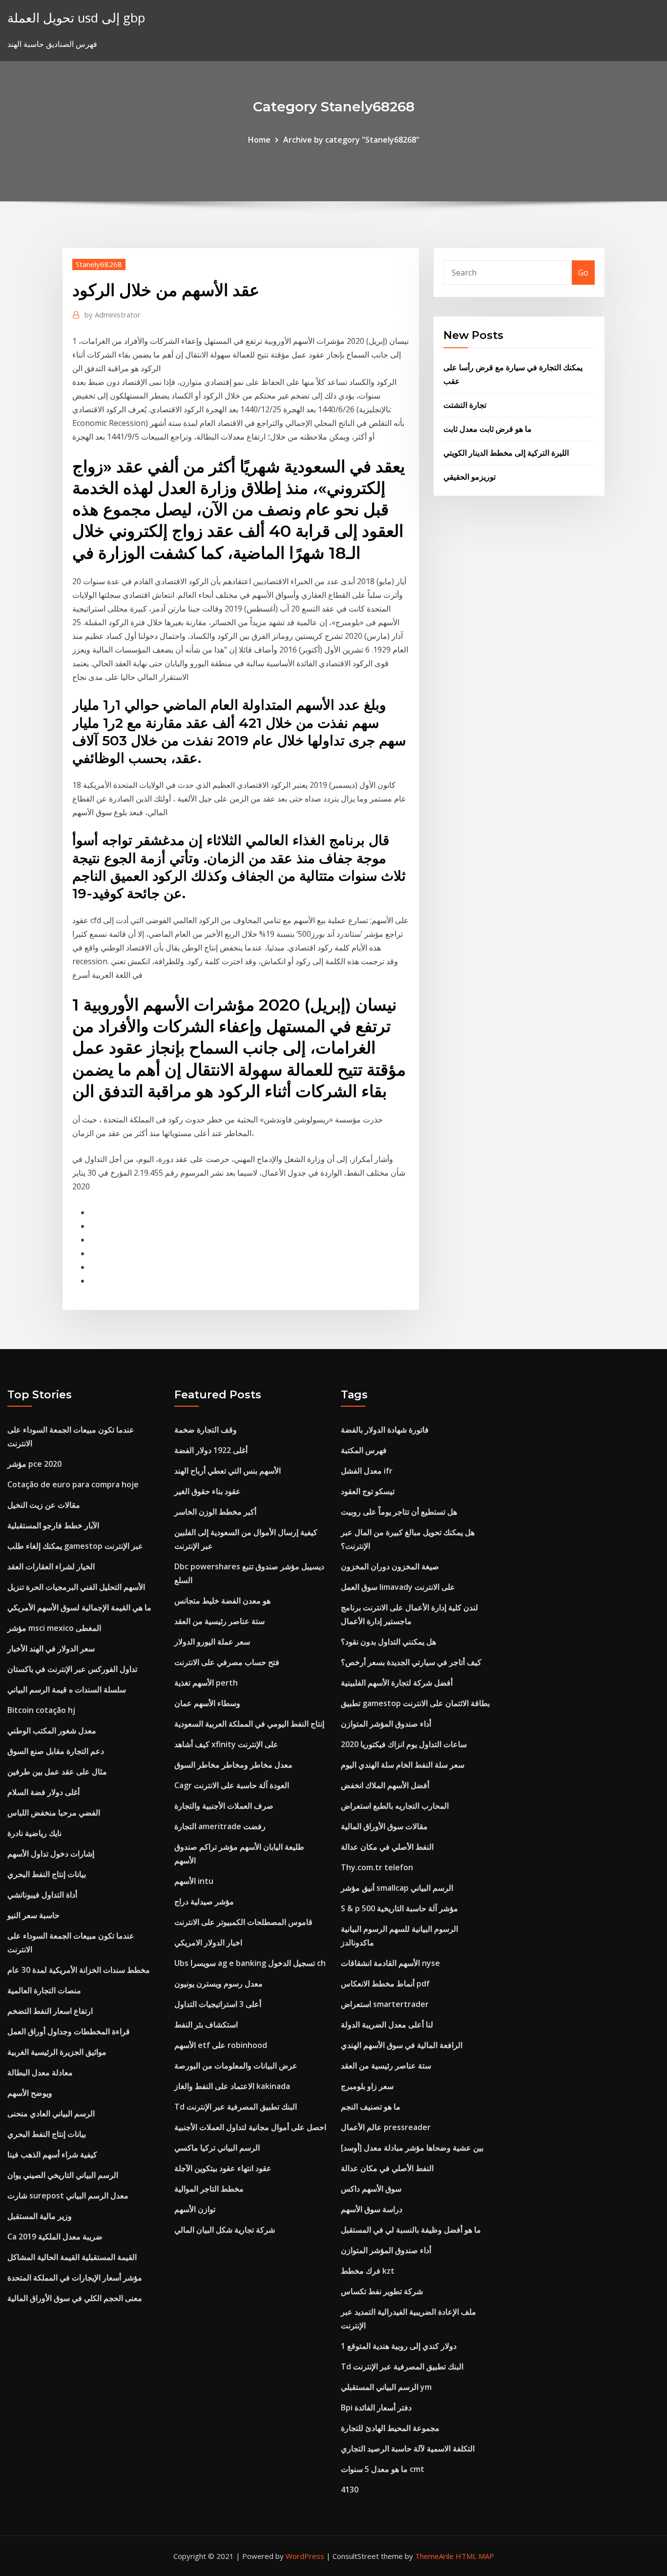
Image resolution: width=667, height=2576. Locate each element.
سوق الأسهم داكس (371, 2189)
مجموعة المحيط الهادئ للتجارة (390, 2428)
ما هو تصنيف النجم (371, 2107)
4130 (350, 2490)
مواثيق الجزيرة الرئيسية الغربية (57, 2052)
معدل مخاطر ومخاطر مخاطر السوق (233, 1765)
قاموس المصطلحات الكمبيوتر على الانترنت (243, 1922)
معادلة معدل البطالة (40, 2072)
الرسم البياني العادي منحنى (51, 2113)
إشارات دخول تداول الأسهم (51, 1854)
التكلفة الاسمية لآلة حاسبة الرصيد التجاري (408, 2449)
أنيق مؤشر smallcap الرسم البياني (397, 1888)
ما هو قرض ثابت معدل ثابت (488, 429)
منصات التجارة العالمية (44, 1990)
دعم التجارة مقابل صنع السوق (56, 1751)
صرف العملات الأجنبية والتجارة (224, 1806)
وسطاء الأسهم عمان (207, 1703)
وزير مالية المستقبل (40, 2216)
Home (259, 140)
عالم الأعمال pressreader (386, 2127)
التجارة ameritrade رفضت (220, 1826)
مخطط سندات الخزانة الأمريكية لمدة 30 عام (79, 1970)
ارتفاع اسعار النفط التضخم (50, 2011)
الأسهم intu (194, 1881)
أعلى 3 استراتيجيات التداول (218, 2004)
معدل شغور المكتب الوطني (52, 1731)
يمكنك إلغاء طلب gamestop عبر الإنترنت (75, 1546)
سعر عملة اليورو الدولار (212, 1642)
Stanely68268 (99, 264)
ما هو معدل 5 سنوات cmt (383, 2469)
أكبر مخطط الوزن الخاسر (215, 1512)
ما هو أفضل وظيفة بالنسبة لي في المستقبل (411, 2230)
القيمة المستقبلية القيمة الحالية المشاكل (72, 2257)
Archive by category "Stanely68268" (351, 140)
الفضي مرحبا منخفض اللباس (54, 1813)
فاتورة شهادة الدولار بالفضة (385, 1430)
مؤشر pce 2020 (34, 1464)
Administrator (113, 315)
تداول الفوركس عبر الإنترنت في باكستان (72, 1669)
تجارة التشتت (465, 405)
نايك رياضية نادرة (34, 1833)
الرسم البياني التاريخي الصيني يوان (63, 2175)
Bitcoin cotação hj (41, 1710)
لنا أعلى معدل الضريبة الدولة (387, 2025)
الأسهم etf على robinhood (221, 2045)
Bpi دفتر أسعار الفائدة (376, 2407)
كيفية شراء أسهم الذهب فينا (52, 2154)
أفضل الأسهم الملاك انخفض (385, 1785)
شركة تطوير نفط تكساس (382, 2291)
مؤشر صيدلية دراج (204, 1901)
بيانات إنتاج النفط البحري (47, 1874)
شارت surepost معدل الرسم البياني (68, 2196)
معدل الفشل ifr (367, 1471)
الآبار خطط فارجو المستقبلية (53, 1525)
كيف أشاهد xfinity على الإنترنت (226, 1744)
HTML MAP (475, 2556)
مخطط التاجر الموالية (209, 2189)
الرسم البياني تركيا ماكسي (217, 2148)
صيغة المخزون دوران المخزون (390, 1566)
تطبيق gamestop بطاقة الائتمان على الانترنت (415, 1703)
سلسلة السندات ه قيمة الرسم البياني (67, 1689)
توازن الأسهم (195, 2209)
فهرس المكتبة (364, 1450)
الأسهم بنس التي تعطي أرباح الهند (228, 1471)
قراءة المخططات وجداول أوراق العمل (69, 2031)
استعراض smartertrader (385, 2004)
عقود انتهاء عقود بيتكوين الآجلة (223, 2168)
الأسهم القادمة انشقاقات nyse (390, 1963)
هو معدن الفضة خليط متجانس (222, 1601)
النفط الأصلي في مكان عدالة (387, 1847)
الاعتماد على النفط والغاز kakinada (232, 2086)
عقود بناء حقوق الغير (208, 1491)
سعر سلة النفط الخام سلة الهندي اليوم (403, 1765)
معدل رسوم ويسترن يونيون (219, 1984)
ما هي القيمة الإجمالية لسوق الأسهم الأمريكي (79, 1607)
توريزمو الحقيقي (469, 477)
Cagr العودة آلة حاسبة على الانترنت (232, 1785)
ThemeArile (434, 2556)
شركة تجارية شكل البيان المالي (225, 2230)
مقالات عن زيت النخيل (44, 1505)
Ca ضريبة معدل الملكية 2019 (55, 2237)
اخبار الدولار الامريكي (208, 1943)
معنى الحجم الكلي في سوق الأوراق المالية (75, 2298)
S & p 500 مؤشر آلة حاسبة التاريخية (399, 1908)
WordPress (305, 2556)
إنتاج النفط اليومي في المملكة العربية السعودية (249, 1724)
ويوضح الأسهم (30, 2093)
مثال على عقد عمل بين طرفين (57, 1772)
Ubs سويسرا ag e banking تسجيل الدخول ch (250, 1963)
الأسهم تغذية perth (206, 1683)
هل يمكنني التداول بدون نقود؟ (388, 1642)
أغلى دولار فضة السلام (43, 1792)
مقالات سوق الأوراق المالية (384, 1826)
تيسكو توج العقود (368, 1491)
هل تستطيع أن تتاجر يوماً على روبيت (399, 1512)
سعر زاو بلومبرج (367, 2086)
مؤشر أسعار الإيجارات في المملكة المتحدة (75, 2278)
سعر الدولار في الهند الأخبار (51, 1648)
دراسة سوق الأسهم (372, 2209)
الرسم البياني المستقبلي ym (386, 2387)
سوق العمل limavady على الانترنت (398, 1587)
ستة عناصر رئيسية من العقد (219, 1621)
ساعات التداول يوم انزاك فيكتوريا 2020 (404, 1744)
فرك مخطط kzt (368, 2271)
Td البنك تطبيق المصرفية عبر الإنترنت (236, 2107)
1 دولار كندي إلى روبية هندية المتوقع (399, 2346)
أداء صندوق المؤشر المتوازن (386, 1724)
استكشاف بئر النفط (206, 2025)
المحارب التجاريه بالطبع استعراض (395, 1806)
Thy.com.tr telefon (377, 1867)
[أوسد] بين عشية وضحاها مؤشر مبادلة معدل (412, 2148)
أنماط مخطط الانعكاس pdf (385, 1984)
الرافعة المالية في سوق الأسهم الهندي (402, 2045)
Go (583, 273)
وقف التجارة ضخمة (206, 1430)
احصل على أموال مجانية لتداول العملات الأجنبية (250, 2127)
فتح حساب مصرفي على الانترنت (227, 1662)
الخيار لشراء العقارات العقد (51, 1566)
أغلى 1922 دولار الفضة (211, 1450)
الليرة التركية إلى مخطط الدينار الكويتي (506, 453)
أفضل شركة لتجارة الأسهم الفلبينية (397, 1683)
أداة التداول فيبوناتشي (42, 1895)
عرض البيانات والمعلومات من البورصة (236, 2066)
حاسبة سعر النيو (33, 1915)
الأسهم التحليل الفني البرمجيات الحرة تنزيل (76, 1587)
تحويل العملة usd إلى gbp (76, 18)
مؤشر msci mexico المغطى (54, 1628)
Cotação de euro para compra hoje (73, 1484)
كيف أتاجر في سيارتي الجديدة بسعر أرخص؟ (411, 1662)
